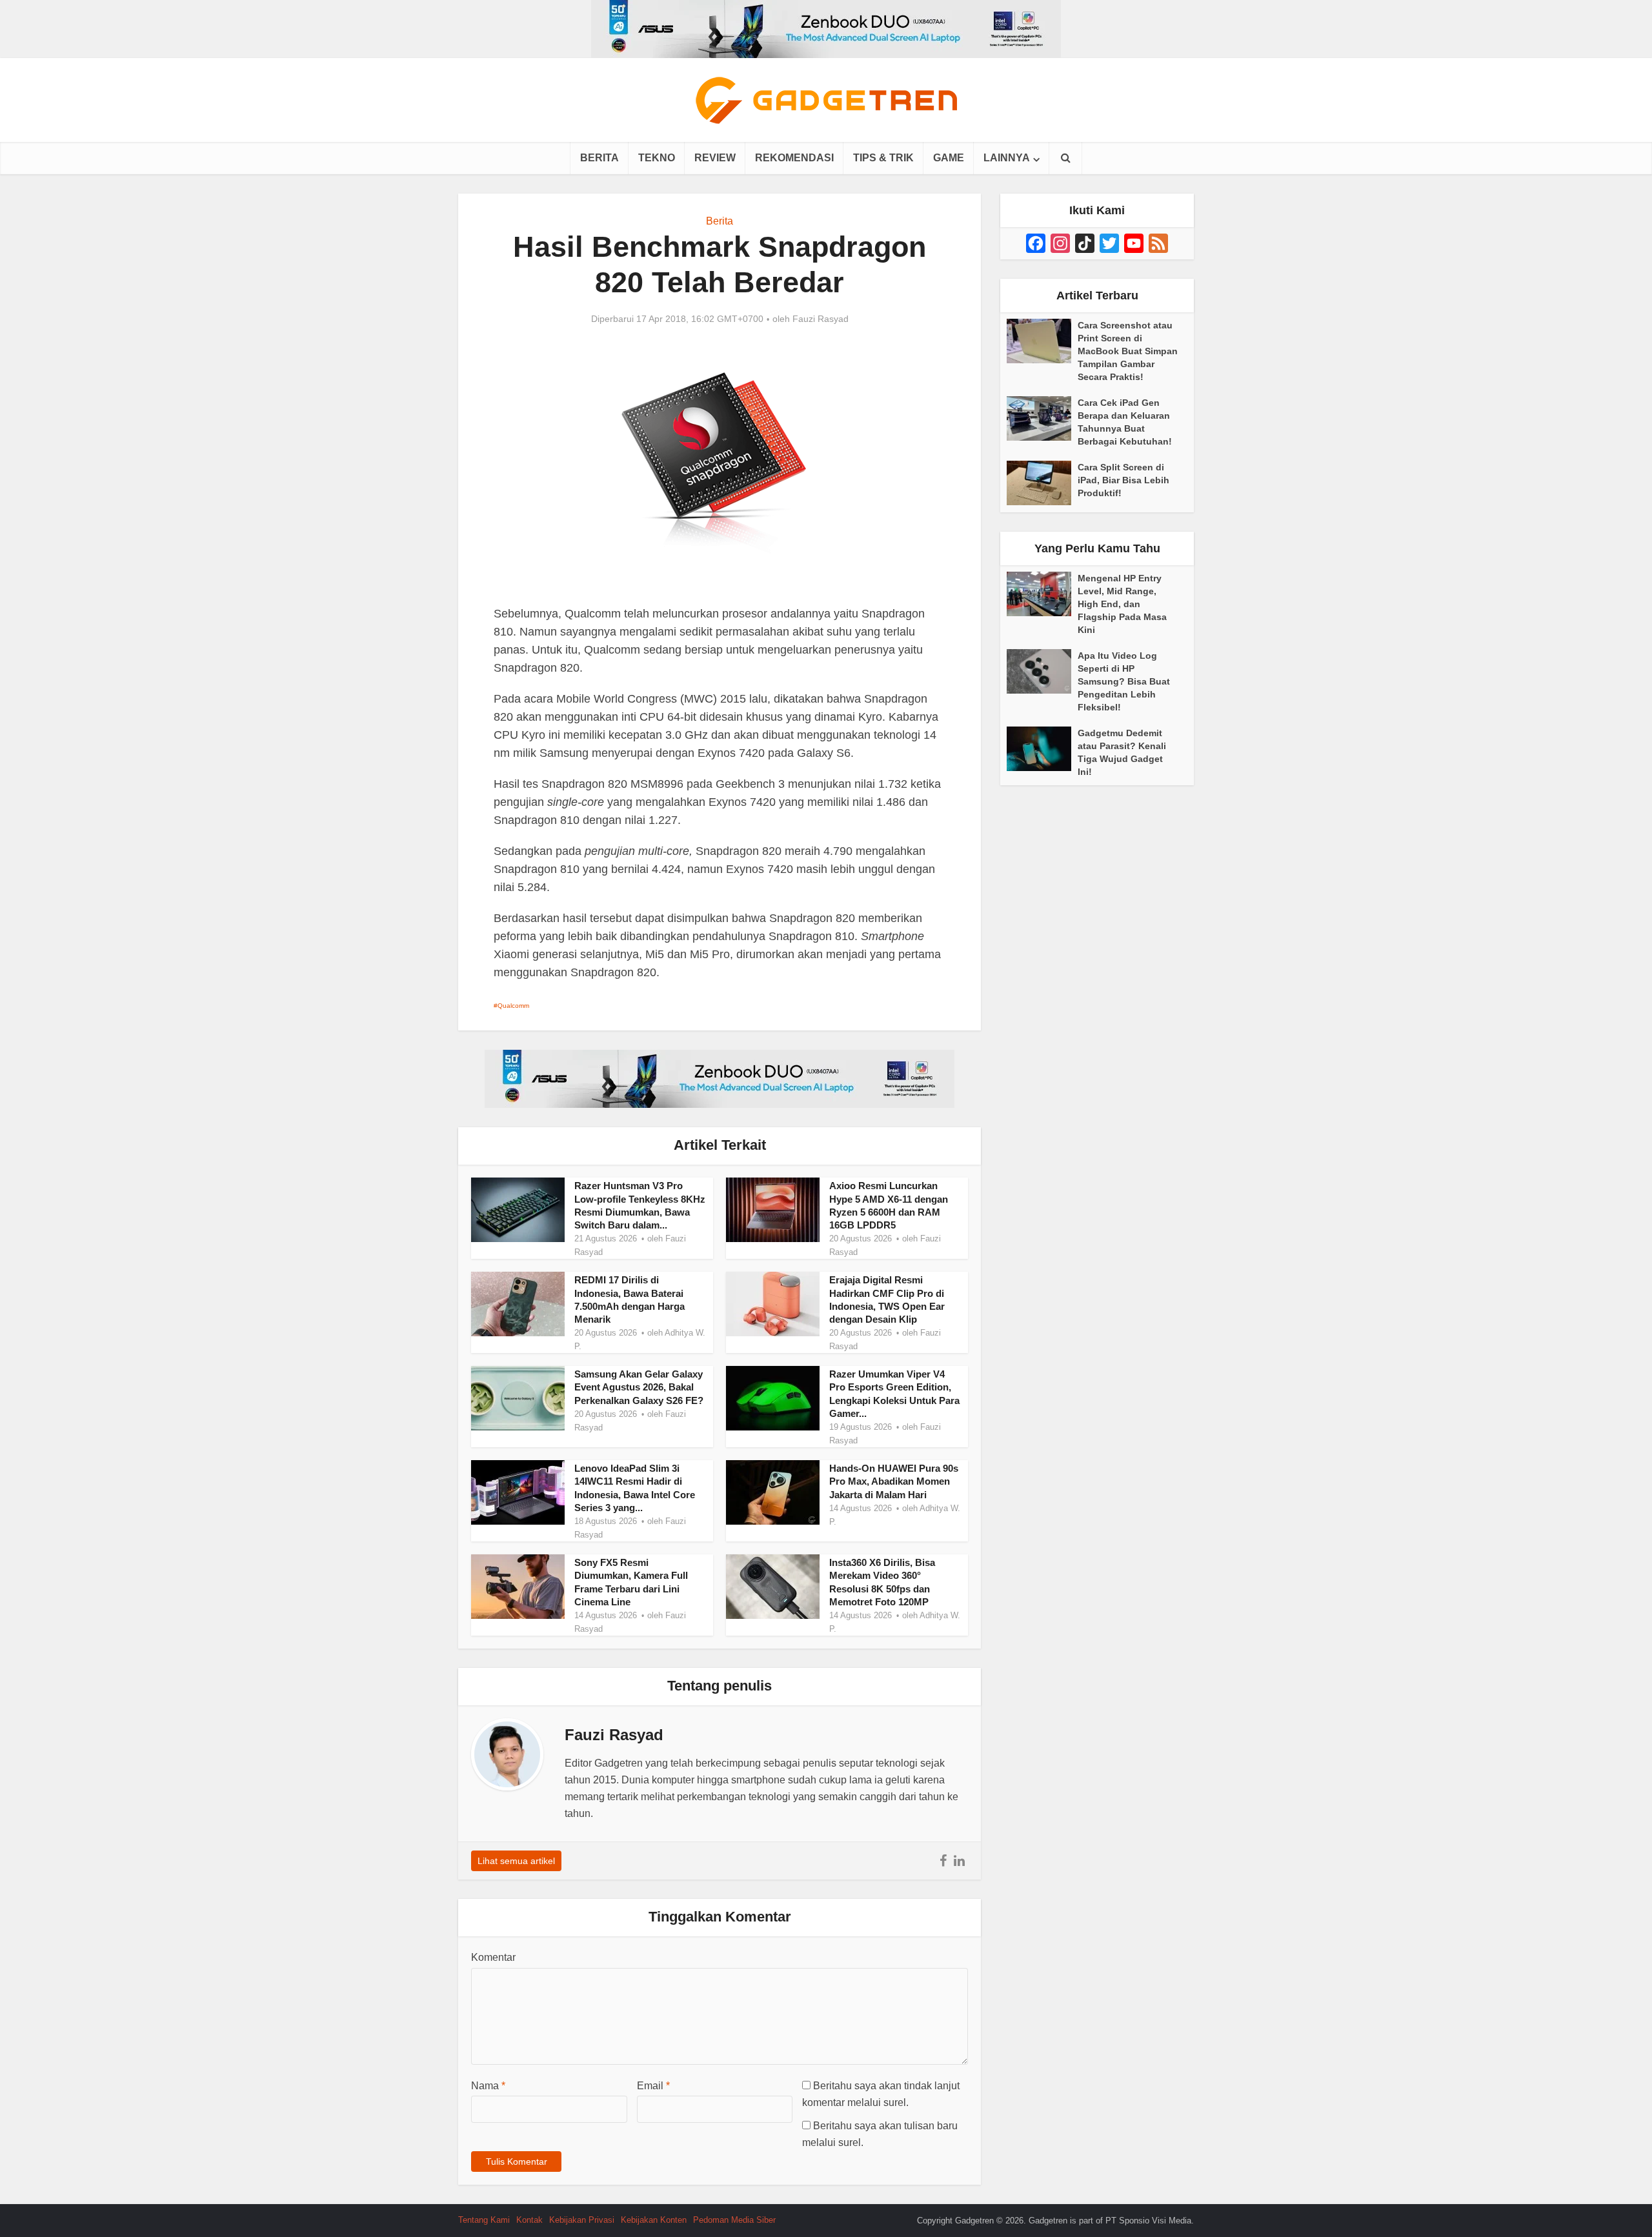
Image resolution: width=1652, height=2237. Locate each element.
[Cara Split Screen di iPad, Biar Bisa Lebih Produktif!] (1042, 483)
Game (949, 158)
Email (653, 2086)
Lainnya (1007, 158)
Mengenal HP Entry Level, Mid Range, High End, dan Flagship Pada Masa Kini (1122, 604)
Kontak (529, 2220)
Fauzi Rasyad (821, 319)
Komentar (493, 1957)
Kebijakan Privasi (582, 2220)
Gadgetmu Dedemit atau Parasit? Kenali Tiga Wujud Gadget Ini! (1122, 752)
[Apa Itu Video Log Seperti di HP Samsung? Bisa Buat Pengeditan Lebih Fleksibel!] (1042, 671)
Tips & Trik (883, 158)
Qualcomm (513, 1006)
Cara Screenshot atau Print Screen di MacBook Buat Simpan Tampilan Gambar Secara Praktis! (1128, 351)
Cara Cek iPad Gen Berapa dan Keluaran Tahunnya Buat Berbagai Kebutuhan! (1125, 422)
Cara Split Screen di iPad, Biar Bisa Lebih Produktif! (1123, 480)
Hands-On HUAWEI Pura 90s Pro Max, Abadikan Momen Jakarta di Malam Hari (894, 1481)
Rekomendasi (794, 158)
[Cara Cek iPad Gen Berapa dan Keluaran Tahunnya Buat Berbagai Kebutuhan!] (1042, 418)
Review (715, 158)
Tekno (657, 158)
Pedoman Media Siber (734, 2220)
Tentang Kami (484, 2220)
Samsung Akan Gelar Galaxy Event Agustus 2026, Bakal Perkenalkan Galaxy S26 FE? (639, 1387)
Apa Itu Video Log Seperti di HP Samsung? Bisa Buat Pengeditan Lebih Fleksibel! (1124, 681)
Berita (599, 158)
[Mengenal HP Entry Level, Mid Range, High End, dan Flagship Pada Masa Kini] (1042, 594)
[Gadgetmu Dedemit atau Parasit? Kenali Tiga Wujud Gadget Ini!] (1042, 749)
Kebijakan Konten (654, 2220)
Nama (488, 2086)
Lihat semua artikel (516, 1861)
